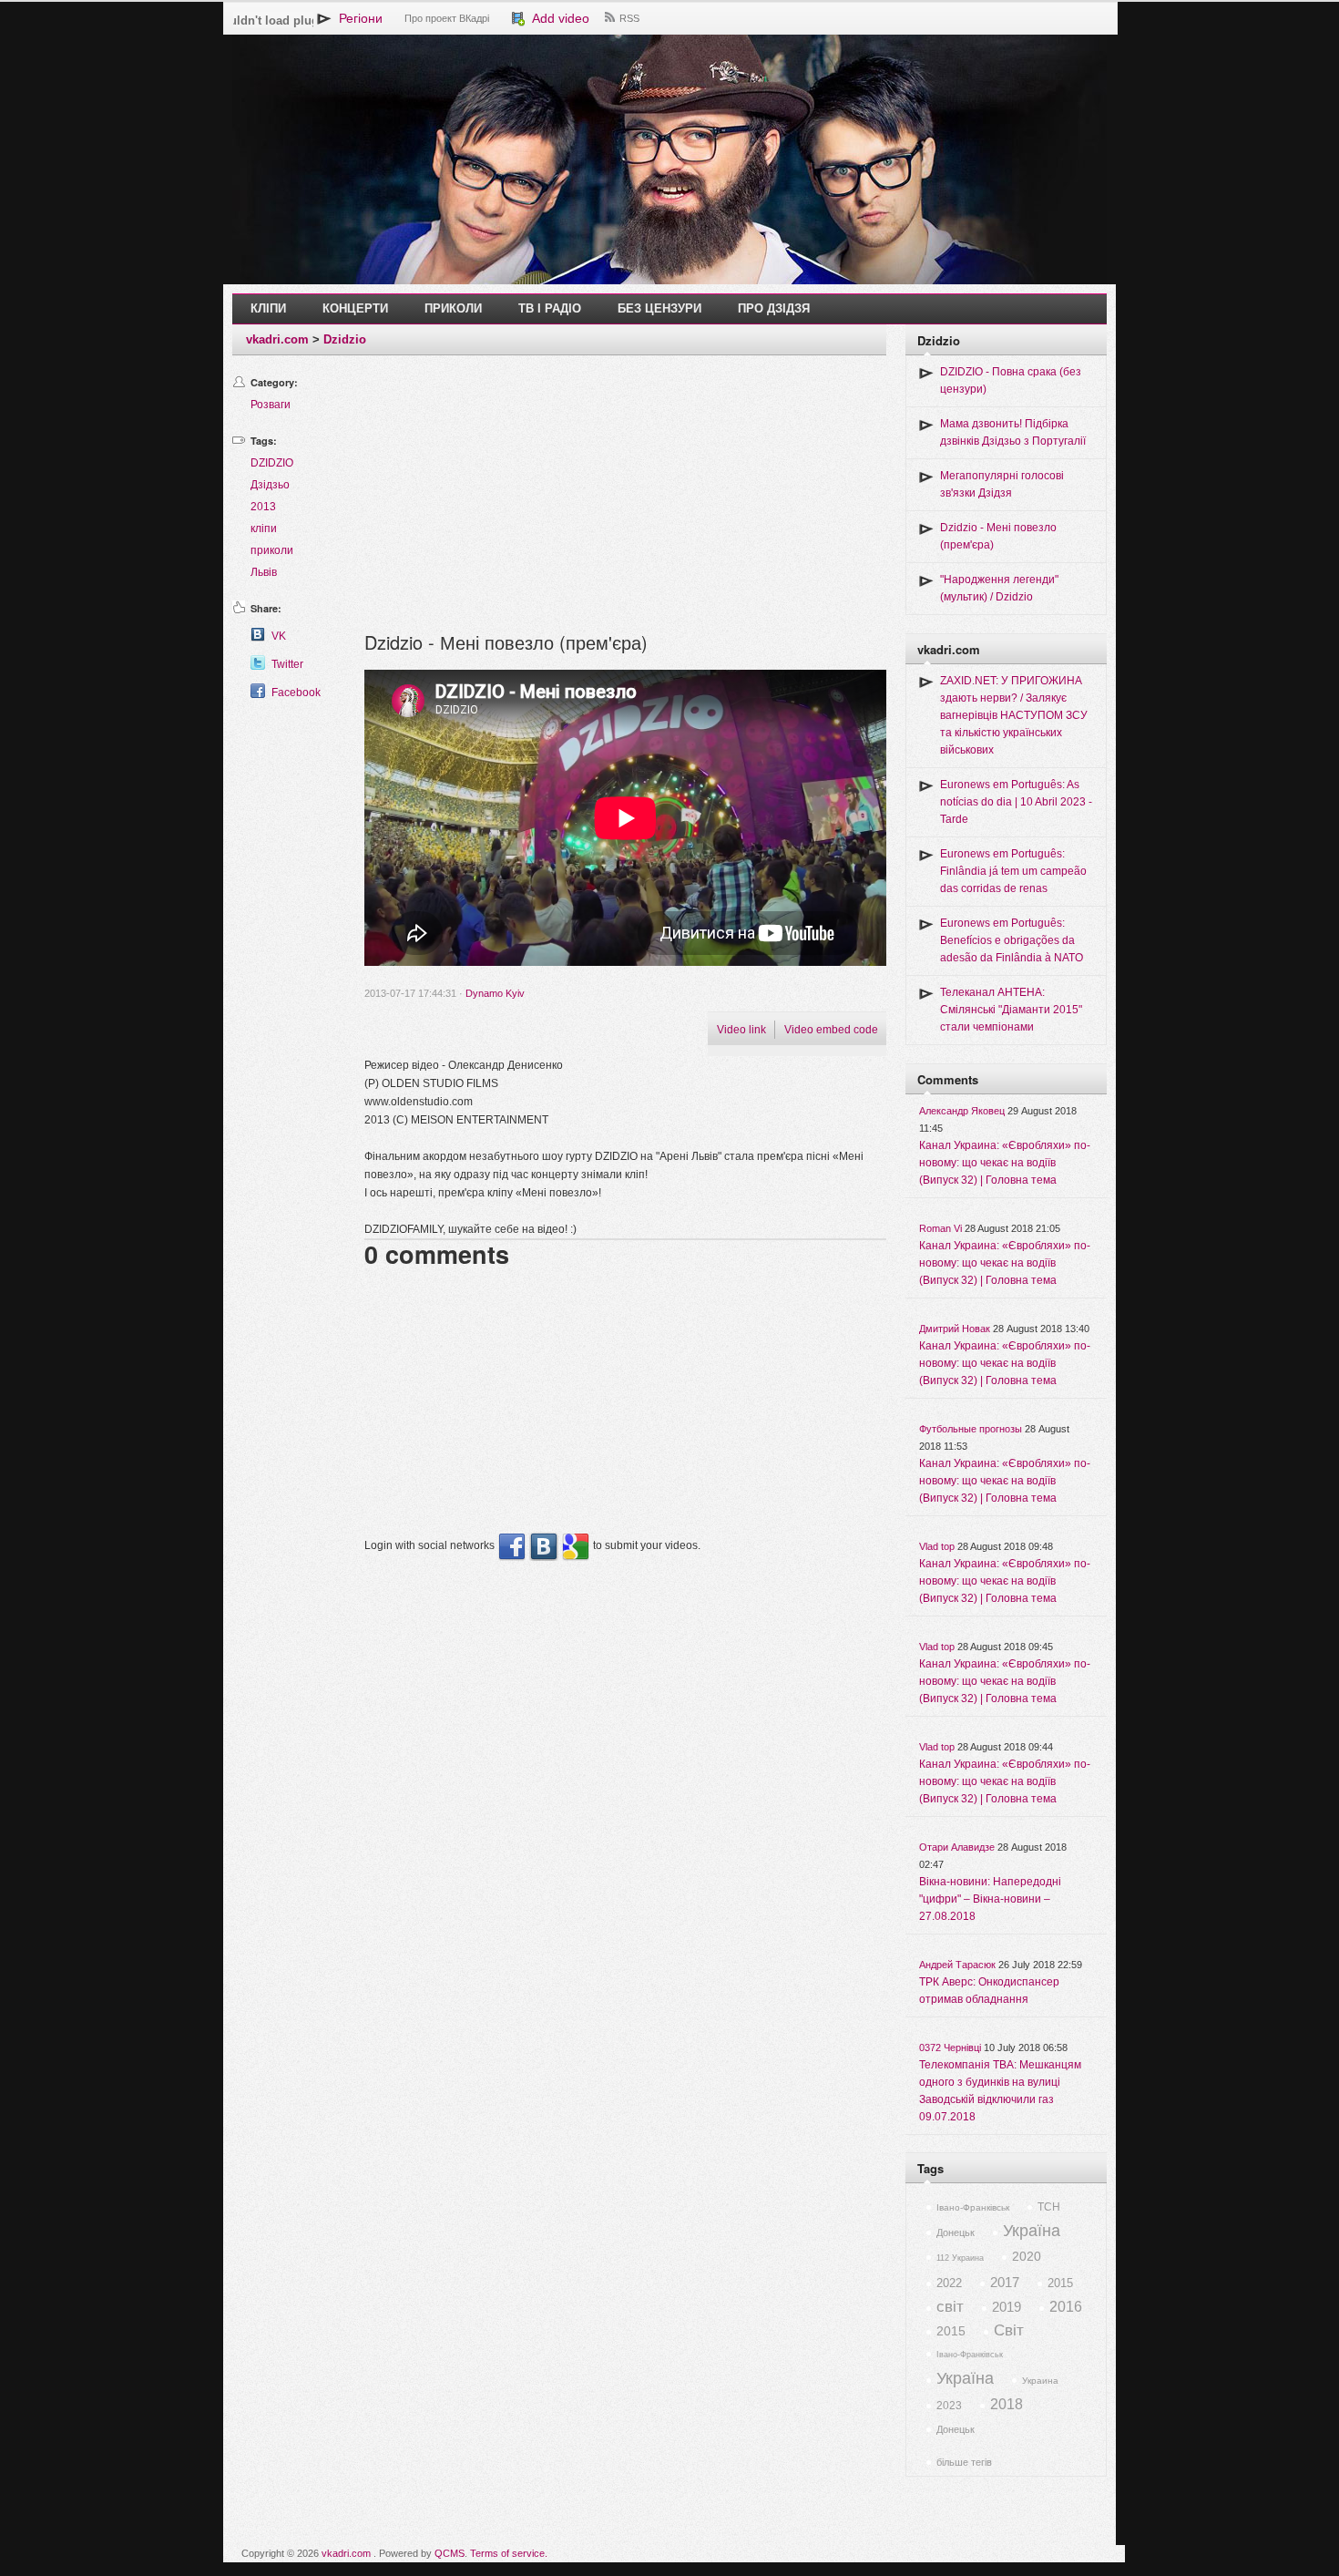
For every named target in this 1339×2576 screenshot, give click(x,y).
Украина (1040, 2381)
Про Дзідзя (774, 308)
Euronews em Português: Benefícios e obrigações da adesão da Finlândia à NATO (1012, 940)
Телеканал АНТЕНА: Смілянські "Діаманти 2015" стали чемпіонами (1011, 1010)
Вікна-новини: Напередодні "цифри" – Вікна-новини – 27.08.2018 (990, 1899)
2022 (949, 2283)
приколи (272, 550)
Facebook (296, 693)
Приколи (453, 308)
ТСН (1049, 2207)
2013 (263, 507)
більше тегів (964, 2462)
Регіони (357, 18)
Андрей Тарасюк (957, 1965)
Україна (1032, 2231)
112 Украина (960, 2258)
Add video (557, 18)
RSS (629, 18)
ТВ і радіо (550, 308)
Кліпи (268, 308)
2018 (1007, 2404)
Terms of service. (509, 2553)
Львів (264, 572)
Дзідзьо (270, 485)
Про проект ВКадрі (447, 18)
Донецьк (956, 2232)
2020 (1027, 2256)
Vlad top (937, 1546)
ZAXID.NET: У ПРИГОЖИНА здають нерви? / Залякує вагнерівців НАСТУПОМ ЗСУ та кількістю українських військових (1014, 715)
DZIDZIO (272, 463)
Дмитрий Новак (955, 1329)
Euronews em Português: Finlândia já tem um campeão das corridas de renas (1013, 871)
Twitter (287, 664)
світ (950, 2307)
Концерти (355, 308)
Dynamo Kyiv (495, 993)
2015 (1060, 2283)
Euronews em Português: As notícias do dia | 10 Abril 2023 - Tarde (1016, 802)
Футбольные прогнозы (971, 1429)
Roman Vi (940, 1228)
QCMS (450, 2553)
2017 (1005, 2282)
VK (279, 636)
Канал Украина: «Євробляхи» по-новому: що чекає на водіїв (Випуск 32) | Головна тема (1005, 1163)
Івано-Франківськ (973, 2207)
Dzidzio (345, 339)
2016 (1066, 2307)
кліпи (264, 529)
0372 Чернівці (950, 2047)
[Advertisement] (625, 501)
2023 (949, 2406)
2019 (1007, 2307)
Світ (1009, 2330)
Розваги (271, 405)
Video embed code (831, 1030)
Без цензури (659, 308)
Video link (741, 1030)
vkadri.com (277, 339)
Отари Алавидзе (957, 1847)
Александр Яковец (962, 1111)
